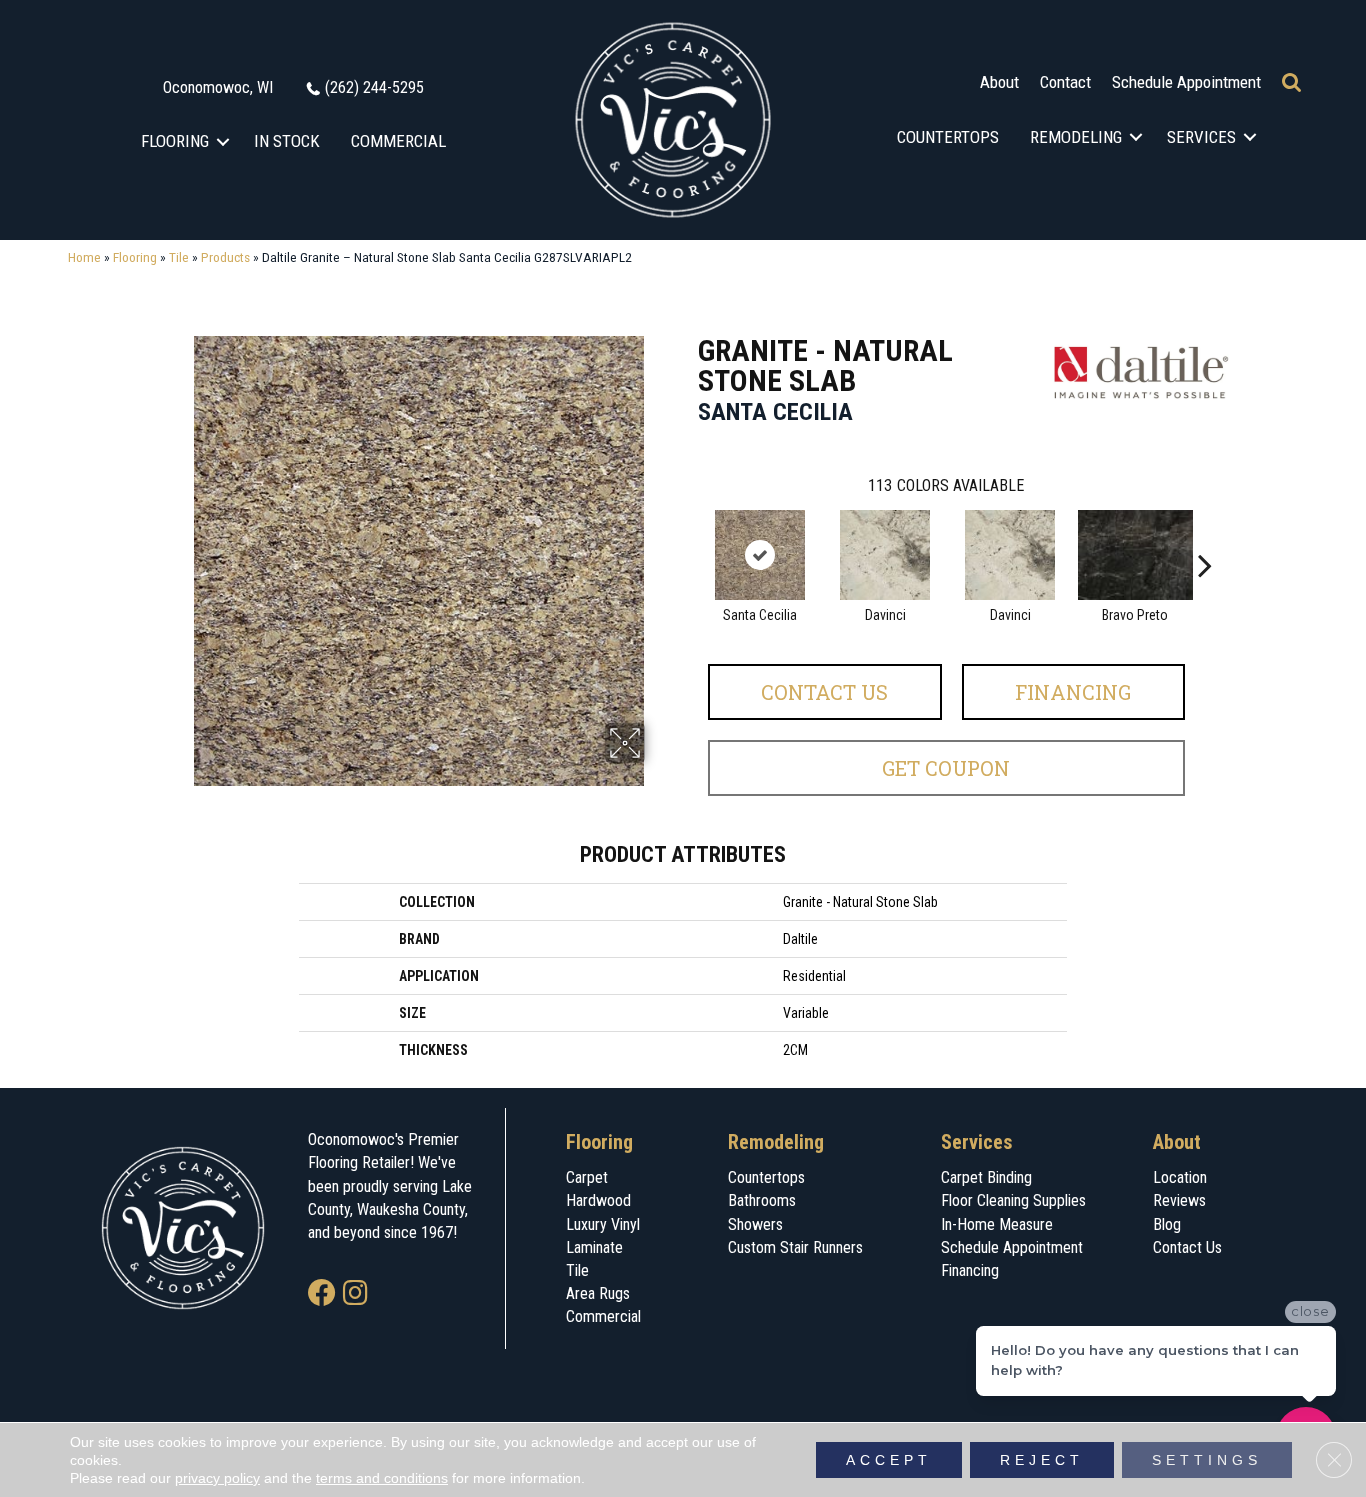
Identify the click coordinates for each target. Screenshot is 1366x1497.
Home (84, 257)
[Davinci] (885, 555)
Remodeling (1076, 137)
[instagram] (355, 1294)
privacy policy (217, 1478)
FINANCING (1073, 692)
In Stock (287, 141)
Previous (688, 535)
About (999, 82)
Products (225, 257)
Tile (179, 257)
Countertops (948, 137)
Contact (1065, 82)
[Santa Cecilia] (760, 555)
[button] (223, 141)
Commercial (398, 141)
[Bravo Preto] (1135, 555)
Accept (889, 1460)
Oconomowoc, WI (218, 87)
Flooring (175, 141)
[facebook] (322, 1294)
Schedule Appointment (1186, 82)
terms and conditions (382, 1478)
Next (1205, 535)
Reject (1042, 1460)
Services (1201, 137)
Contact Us (824, 692)
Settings (1207, 1460)
